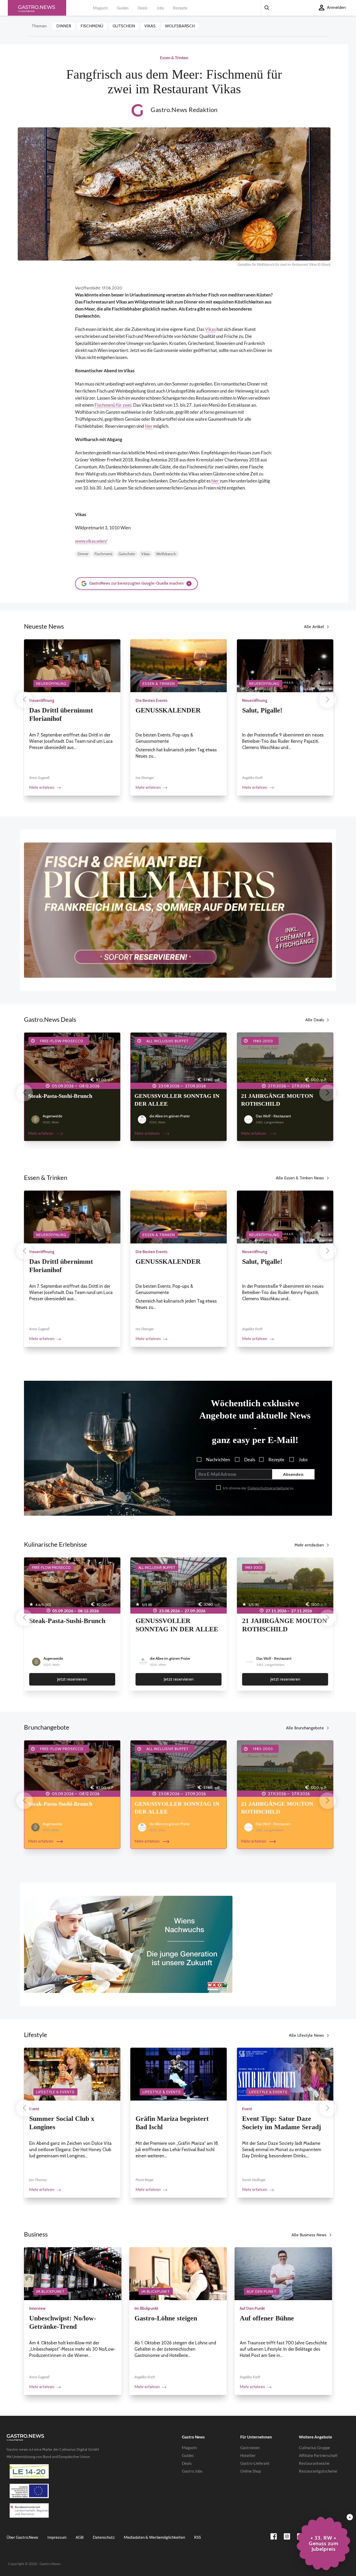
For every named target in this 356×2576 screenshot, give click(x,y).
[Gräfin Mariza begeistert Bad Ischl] (179, 2074)
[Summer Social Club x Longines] (72, 2074)
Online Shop (251, 2471)
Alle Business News (309, 2235)
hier (149, 426)
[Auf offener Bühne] (283, 2273)
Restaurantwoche (314, 2463)
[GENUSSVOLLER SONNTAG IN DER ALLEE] (179, 1059)
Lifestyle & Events (55, 2092)
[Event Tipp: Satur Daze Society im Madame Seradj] (285, 2074)
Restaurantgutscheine (318, 2471)
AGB (80, 2537)
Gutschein (124, 26)
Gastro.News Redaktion (183, 110)
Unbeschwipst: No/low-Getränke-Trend (63, 2322)
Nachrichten (218, 1460)
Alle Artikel (314, 627)
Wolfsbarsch (180, 26)
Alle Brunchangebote (305, 1728)
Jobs (160, 8)
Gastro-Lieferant (255, 2463)
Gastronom (250, 2448)
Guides (123, 8)
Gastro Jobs (192, 2471)
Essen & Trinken (159, 684)
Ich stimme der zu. (258, 1488)
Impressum (57, 2537)
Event (34, 2109)
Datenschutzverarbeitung (268, 1488)
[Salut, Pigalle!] (285, 665)
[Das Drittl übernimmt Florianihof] (72, 665)
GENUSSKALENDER (168, 710)
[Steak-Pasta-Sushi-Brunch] (72, 1059)
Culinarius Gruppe (314, 2448)
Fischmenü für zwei (113, 405)
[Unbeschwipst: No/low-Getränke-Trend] (73, 2273)
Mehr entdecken (309, 1545)
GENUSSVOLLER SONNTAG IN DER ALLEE (177, 1100)
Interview (37, 2308)
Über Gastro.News (22, 2537)
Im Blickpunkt (50, 2292)
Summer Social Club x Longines (62, 2123)
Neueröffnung (51, 684)
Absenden (293, 1474)
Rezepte (180, 8)
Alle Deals (315, 1020)
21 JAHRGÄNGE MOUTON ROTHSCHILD (277, 1100)
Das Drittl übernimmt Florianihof (61, 714)
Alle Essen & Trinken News (300, 1178)
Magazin (100, 8)
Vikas (150, 26)
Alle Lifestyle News (306, 2035)
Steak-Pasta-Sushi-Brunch (60, 1096)
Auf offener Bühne (267, 2318)
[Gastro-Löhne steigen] (178, 2273)
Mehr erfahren (42, 787)
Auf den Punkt (262, 2292)
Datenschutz (104, 2537)
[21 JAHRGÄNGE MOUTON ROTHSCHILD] (285, 1059)
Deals (143, 8)
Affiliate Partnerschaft (318, 2455)
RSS (198, 2537)
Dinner (64, 26)
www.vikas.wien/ (91, 541)
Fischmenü (92, 26)
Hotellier (248, 2455)
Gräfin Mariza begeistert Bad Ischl (172, 2123)
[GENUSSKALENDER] (179, 665)
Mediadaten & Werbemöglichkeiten (154, 2537)
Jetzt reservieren (72, 1679)
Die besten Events (152, 701)
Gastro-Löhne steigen (166, 2318)
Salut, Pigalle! (262, 710)
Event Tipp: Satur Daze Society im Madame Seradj (282, 2123)
